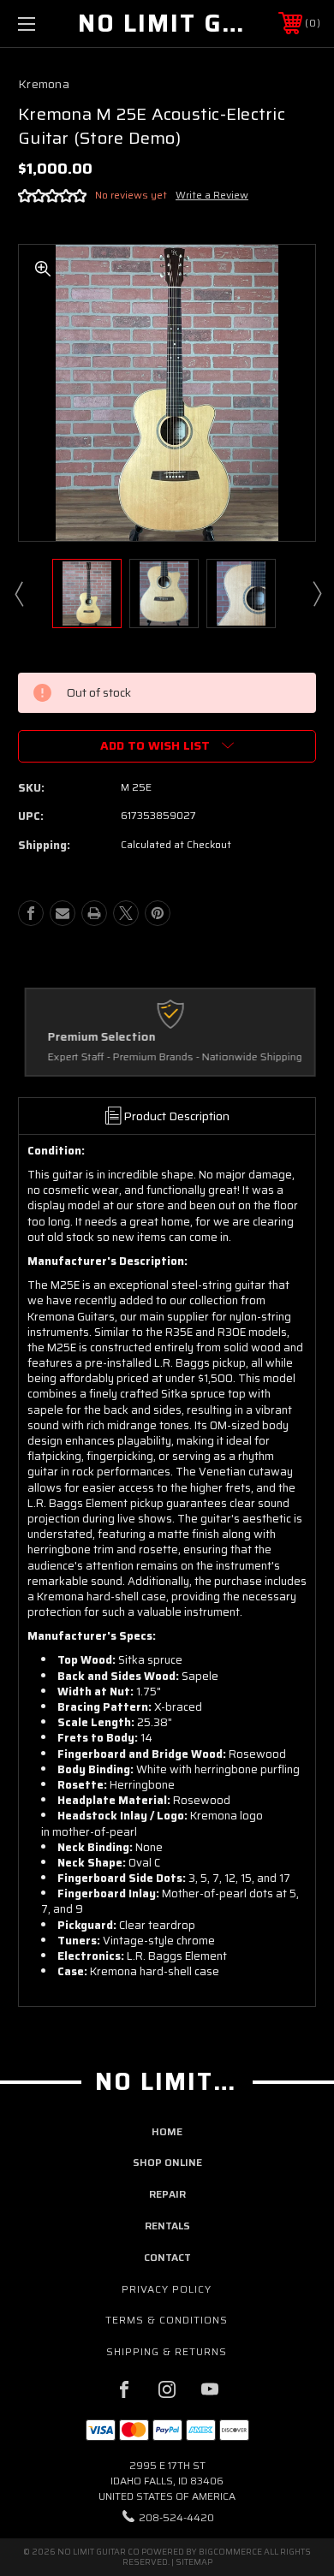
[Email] (63, 913)
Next (316, 593)
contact (167, 2257)
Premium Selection (98, 1037)
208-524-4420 (176, 2517)
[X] (126, 913)
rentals (167, 2226)
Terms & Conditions (167, 2320)
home (167, 2131)
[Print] (94, 913)
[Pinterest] (158, 913)
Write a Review (212, 195)
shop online (167, 2162)
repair (167, 2194)
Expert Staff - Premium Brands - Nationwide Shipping (172, 1057)
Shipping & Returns (167, 2351)
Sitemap (194, 2562)
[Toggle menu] (48, 24)
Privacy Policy (167, 2289)
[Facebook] (31, 913)
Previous (18, 593)
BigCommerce (230, 2552)
